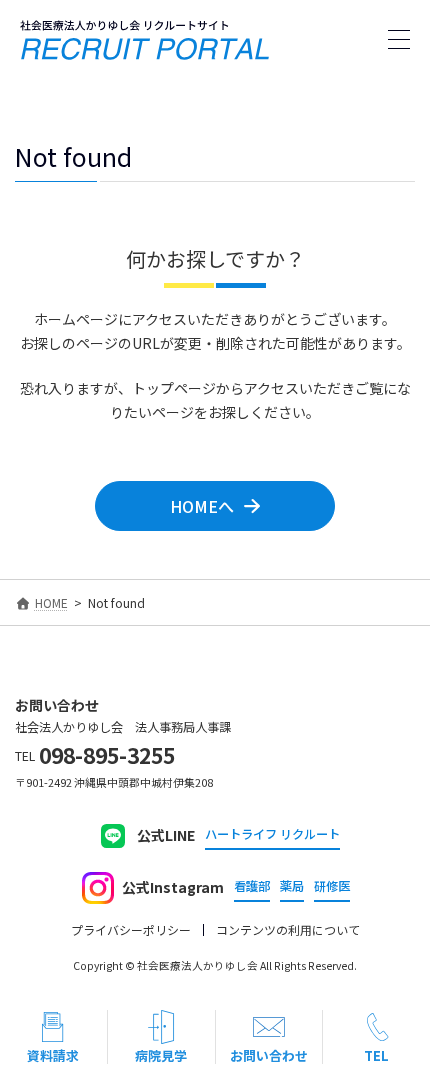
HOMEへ (202, 506)
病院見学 (161, 1055)
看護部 (252, 886)
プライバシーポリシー (131, 930)
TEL (376, 1055)
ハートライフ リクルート (272, 834)
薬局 (292, 886)
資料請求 (53, 1055)
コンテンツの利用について (288, 930)
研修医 (332, 886)
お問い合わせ (269, 1055)
